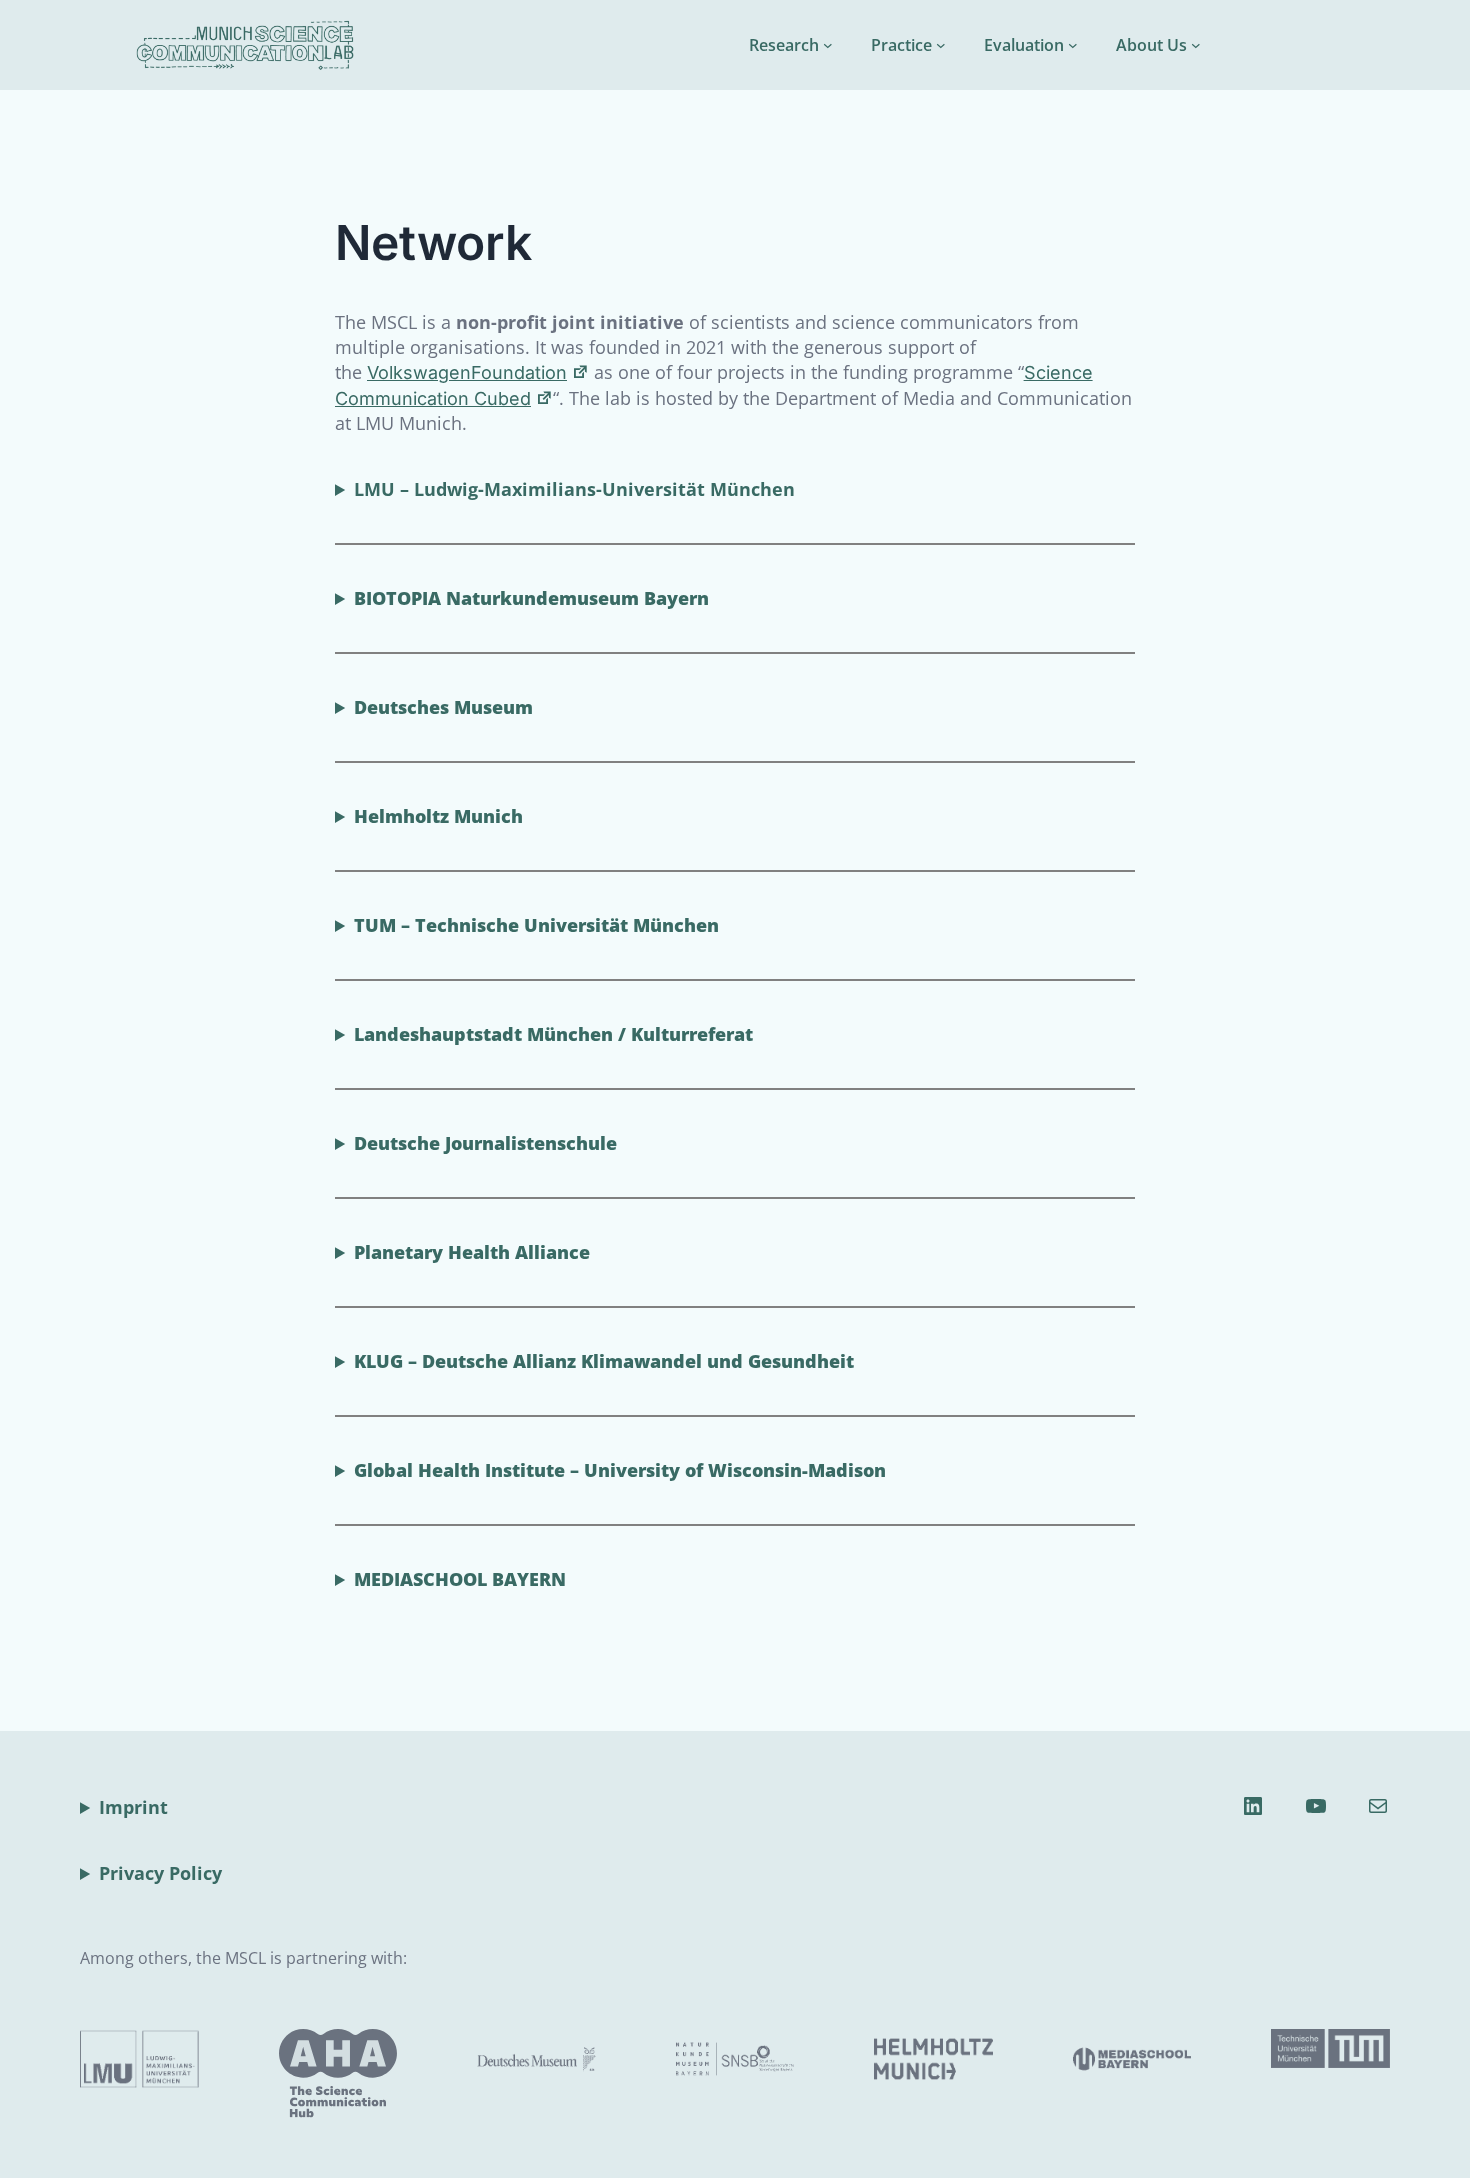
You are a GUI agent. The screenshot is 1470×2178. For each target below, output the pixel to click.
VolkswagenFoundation (467, 372)
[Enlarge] (371, 2055)
